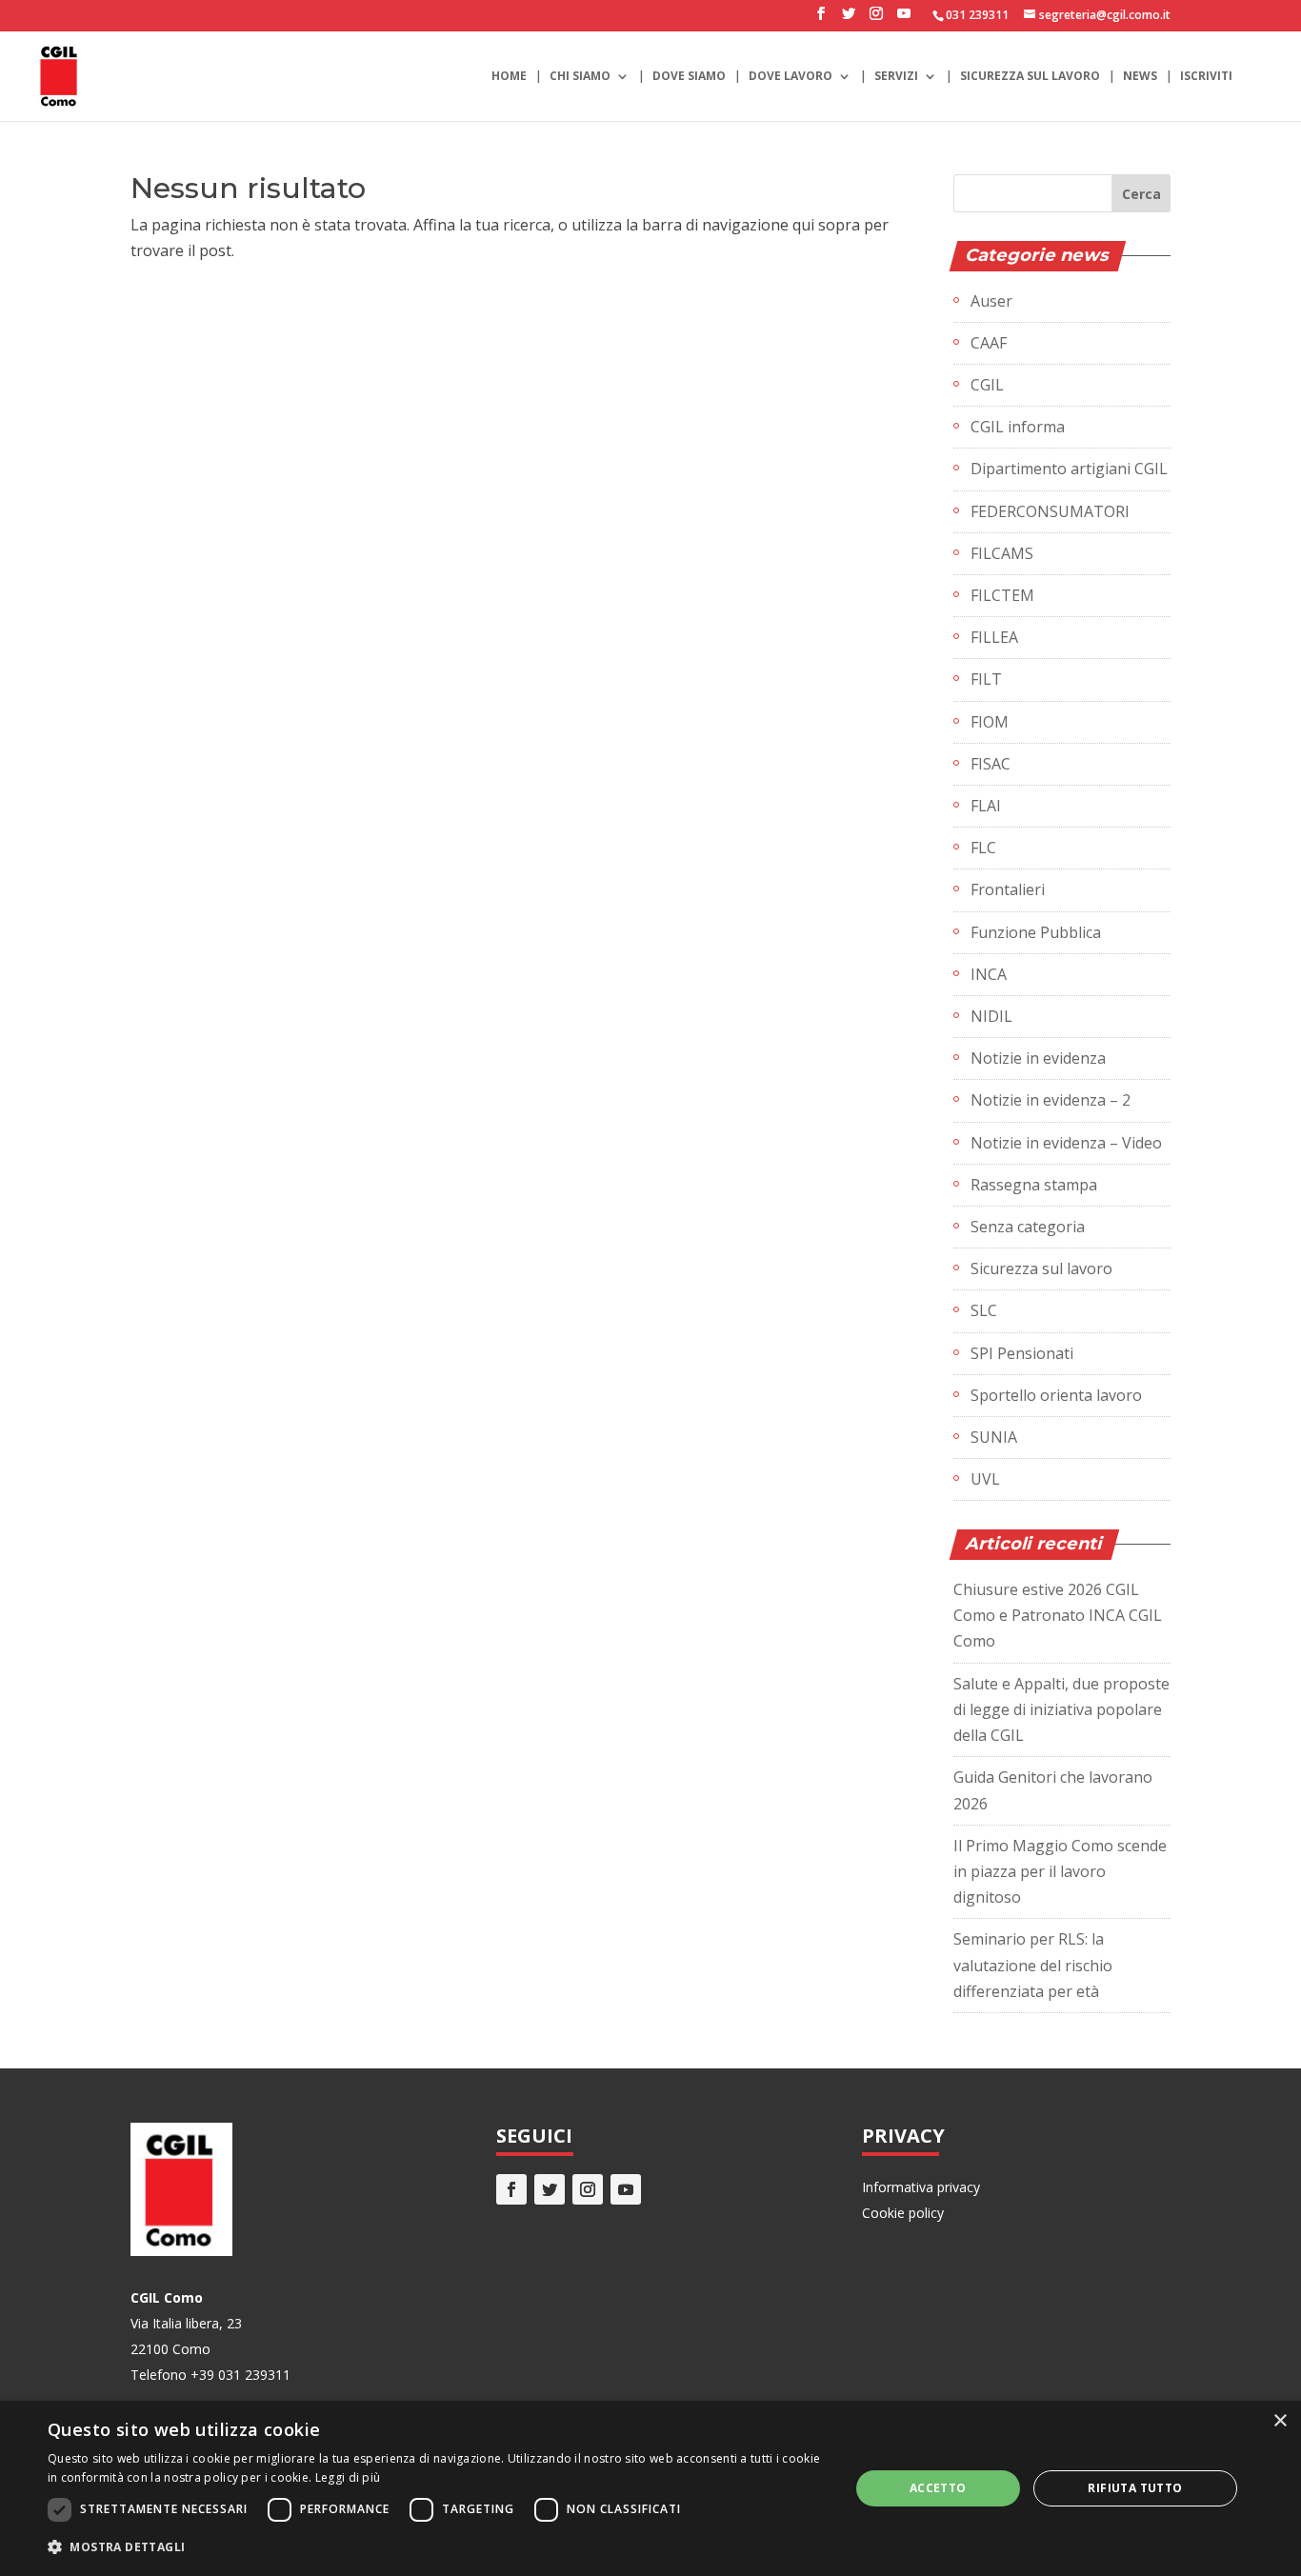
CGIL (987, 385)
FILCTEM (1002, 595)
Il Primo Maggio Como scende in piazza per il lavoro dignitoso (1060, 1871)
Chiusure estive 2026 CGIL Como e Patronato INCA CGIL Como (1058, 1615)
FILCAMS (1002, 553)
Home (509, 77)
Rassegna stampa (1034, 1185)
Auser (991, 301)
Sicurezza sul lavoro (1030, 77)
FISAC (991, 764)
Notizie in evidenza (1038, 1058)
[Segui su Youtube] (626, 2189)
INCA (989, 974)
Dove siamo (689, 77)
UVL (985, 1479)
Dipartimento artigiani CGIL (1069, 469)
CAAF (989, 343)
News (1140, 77)
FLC (983, 848)
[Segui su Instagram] (588, 2189)
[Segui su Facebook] (511, 2189)
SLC (984, 1310)
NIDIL (991, 1016)
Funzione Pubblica (1036, 932)
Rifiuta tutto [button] (1135, 2488)
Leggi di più (348, 2477)
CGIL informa (1018, 427)
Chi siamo (580, 77)
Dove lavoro (791, 77)
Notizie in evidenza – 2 (1051, 1100)
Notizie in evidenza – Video (1066, 1143)
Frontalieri (1008, 889)
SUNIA (994, 1437)
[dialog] (650, 2488)
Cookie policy (903, 2213)
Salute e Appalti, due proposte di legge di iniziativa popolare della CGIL (1061, 1709)
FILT (986, 679)
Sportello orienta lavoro (1056, 1395)
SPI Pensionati (1022, 1353)
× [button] (1280, 2421)
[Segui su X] (550, 2189)
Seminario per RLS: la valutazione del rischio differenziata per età (1033, 1965)
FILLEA (994, 637)
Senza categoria (1028, 1227)
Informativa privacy (921, 2187)
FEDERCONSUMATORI (1050, 511)
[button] (436, 2547)
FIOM (990, 722)
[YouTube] (904, 19)
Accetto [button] (938, 2488)
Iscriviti (1206, 77)
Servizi (896, 77)
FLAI (986, 806)
